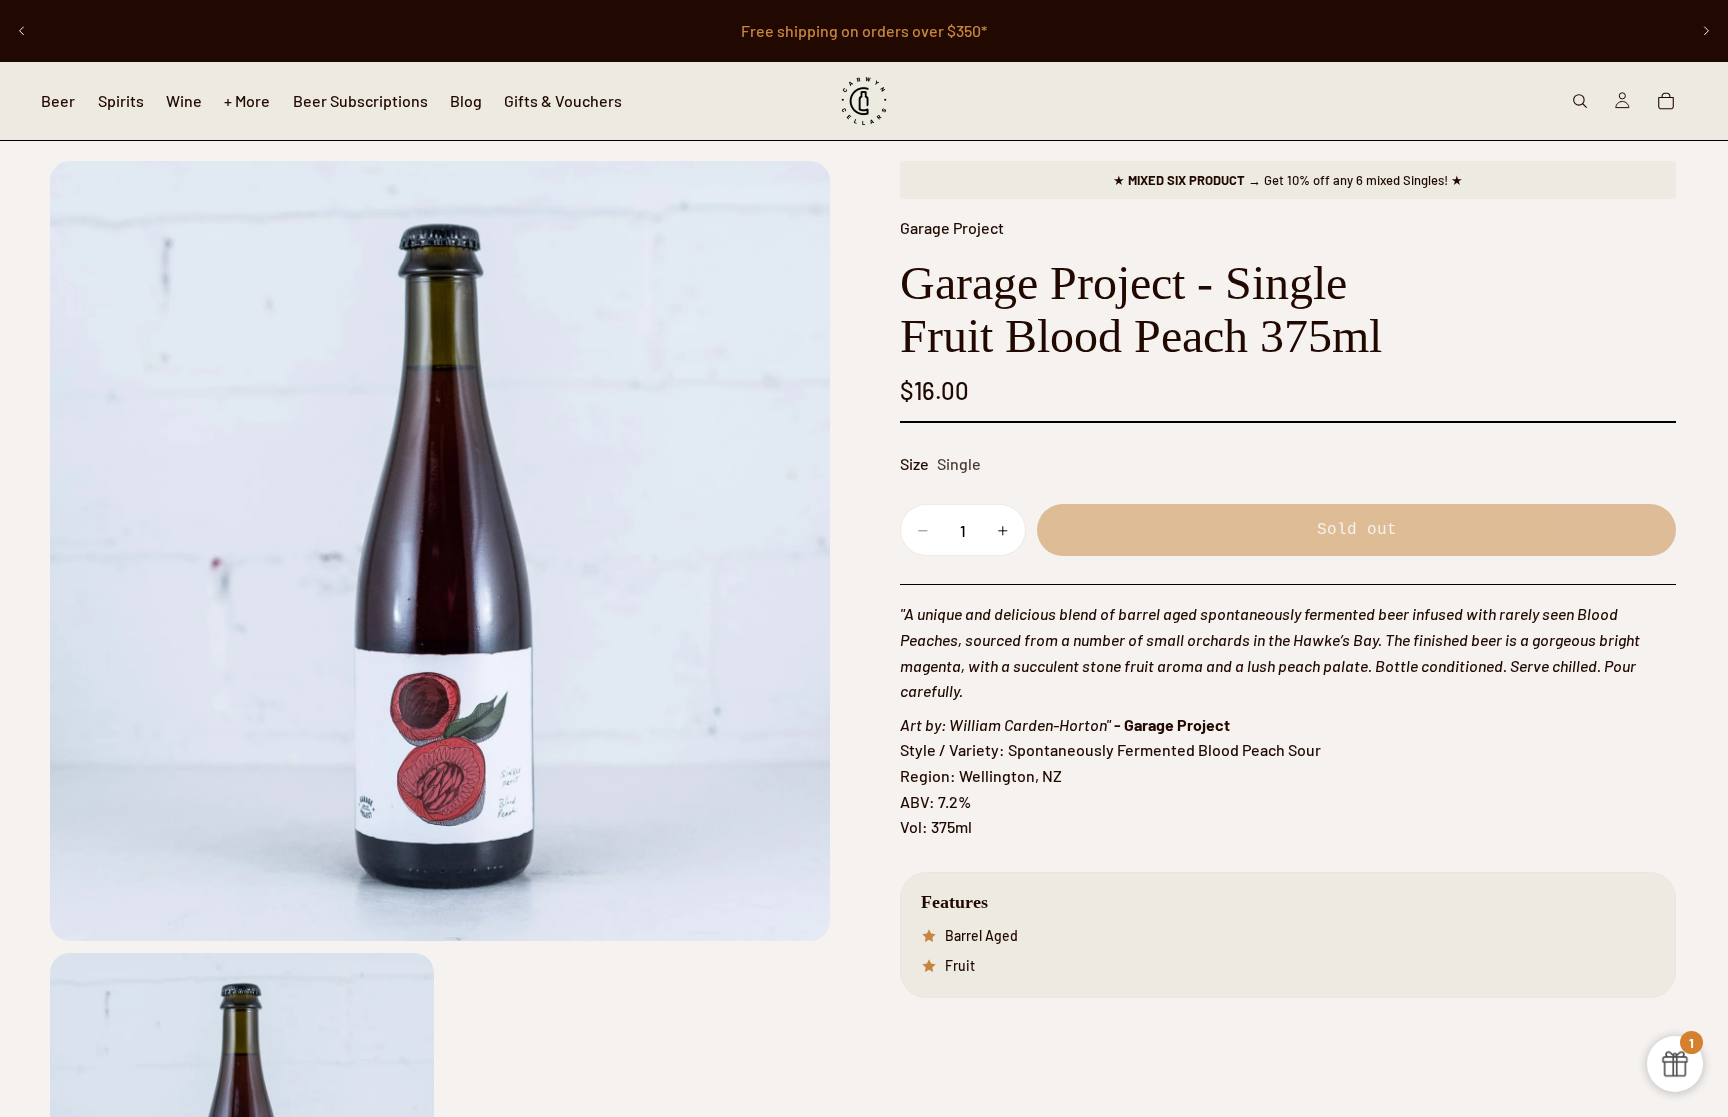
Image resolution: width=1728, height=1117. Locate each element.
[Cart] (1666, 101)
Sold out (1357, 530)
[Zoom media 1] (440, 551)
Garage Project (952, 227)
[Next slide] (1706, 31)
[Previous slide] (22, 31)
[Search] (1580, 101)
